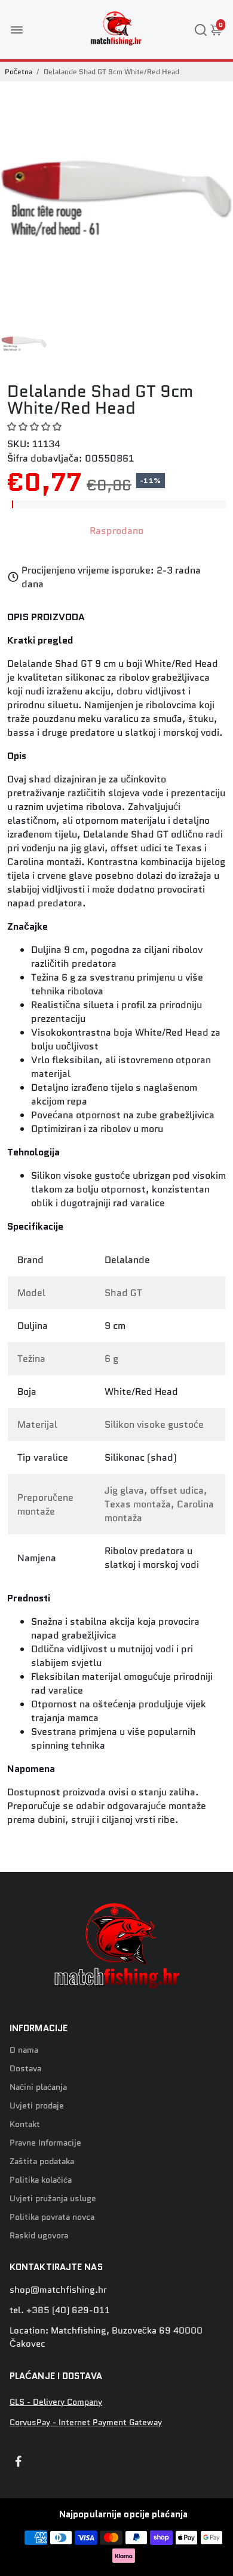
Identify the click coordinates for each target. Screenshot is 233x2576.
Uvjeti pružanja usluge (53, 2199)
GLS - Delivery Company (56, 2402)
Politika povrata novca (52, 2217)
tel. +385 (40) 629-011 (60, 2310)
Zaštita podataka (42, 2161)
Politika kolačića (41, 2180)
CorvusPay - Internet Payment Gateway (86, 2422)
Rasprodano (116, 531)
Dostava (25, 2069)
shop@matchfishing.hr (58, 2290)
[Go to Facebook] (19, 2463)
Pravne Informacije (45, 2143)
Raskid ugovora (39, 2236)
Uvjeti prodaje (37, 2106)
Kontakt (25, 2124)
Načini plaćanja (38, 2087)
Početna (19, 72)
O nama (24, 2050)
